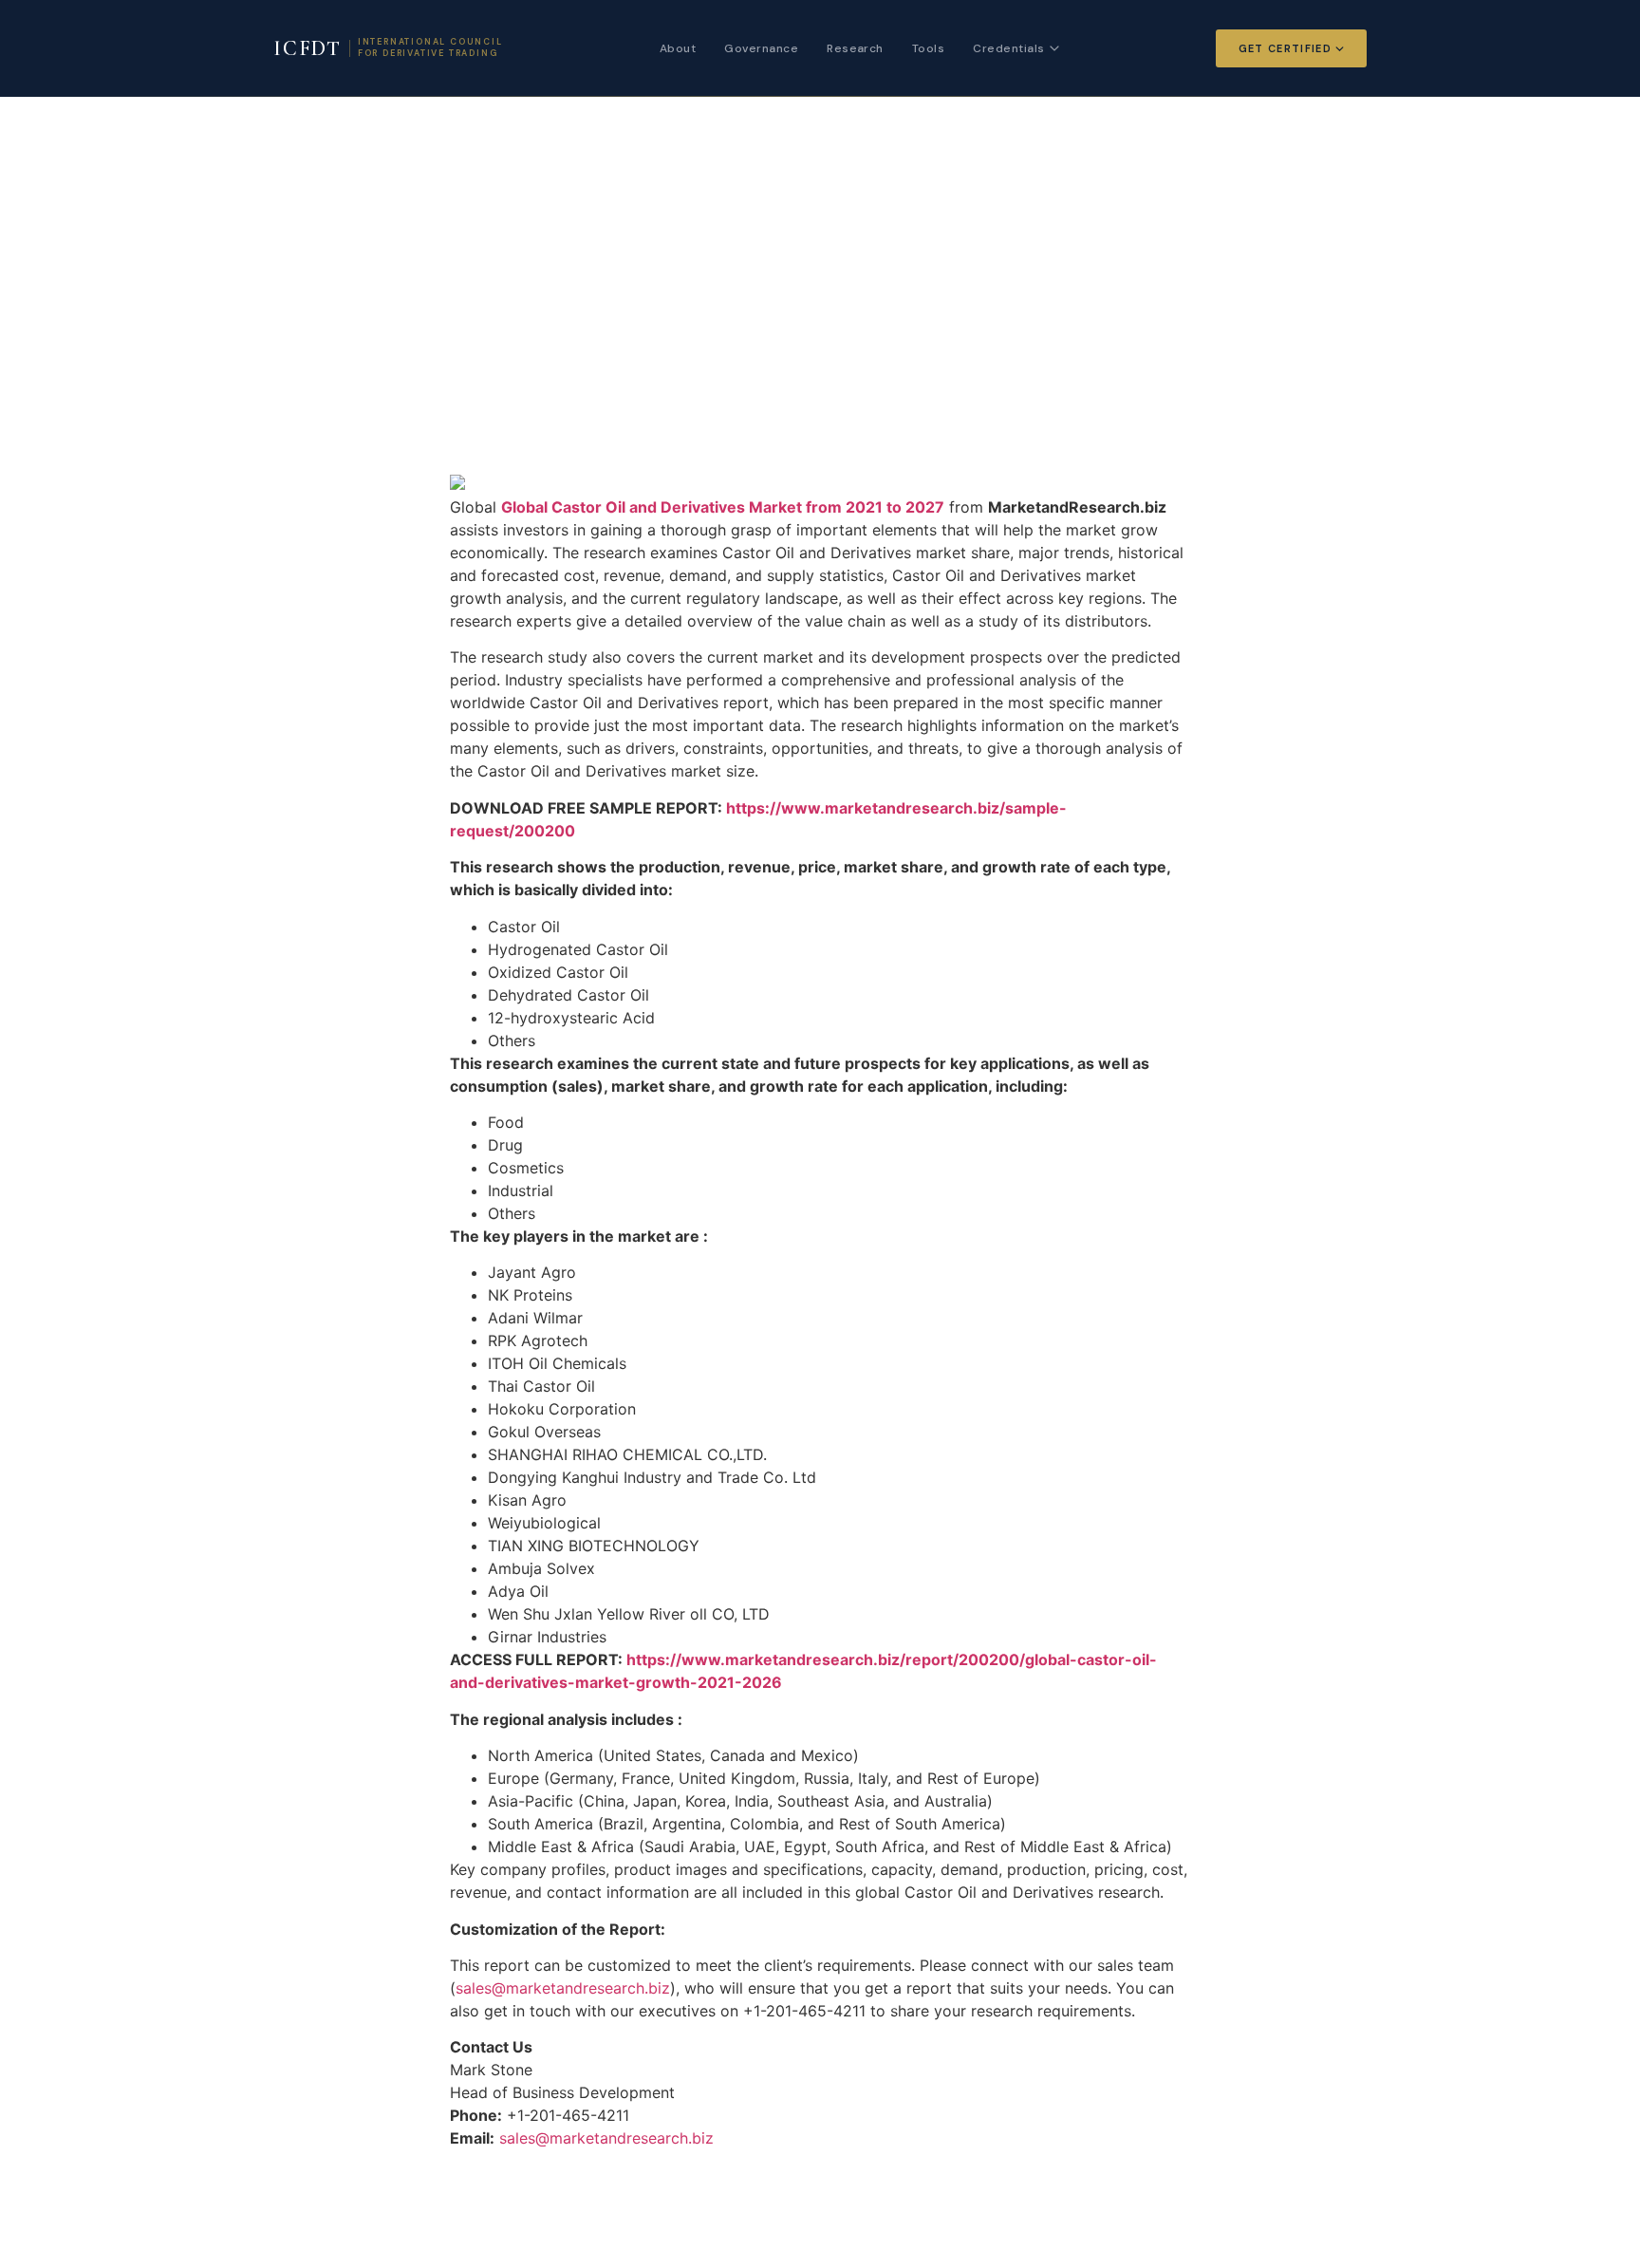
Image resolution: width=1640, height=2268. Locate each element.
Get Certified (1285, 48)
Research (855, 48)
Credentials (1008, 48)
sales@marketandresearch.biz (563, 1988)
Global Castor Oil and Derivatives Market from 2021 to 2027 (723, 507)
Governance (761, 48)
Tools (928, 48)
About (678, 48)
